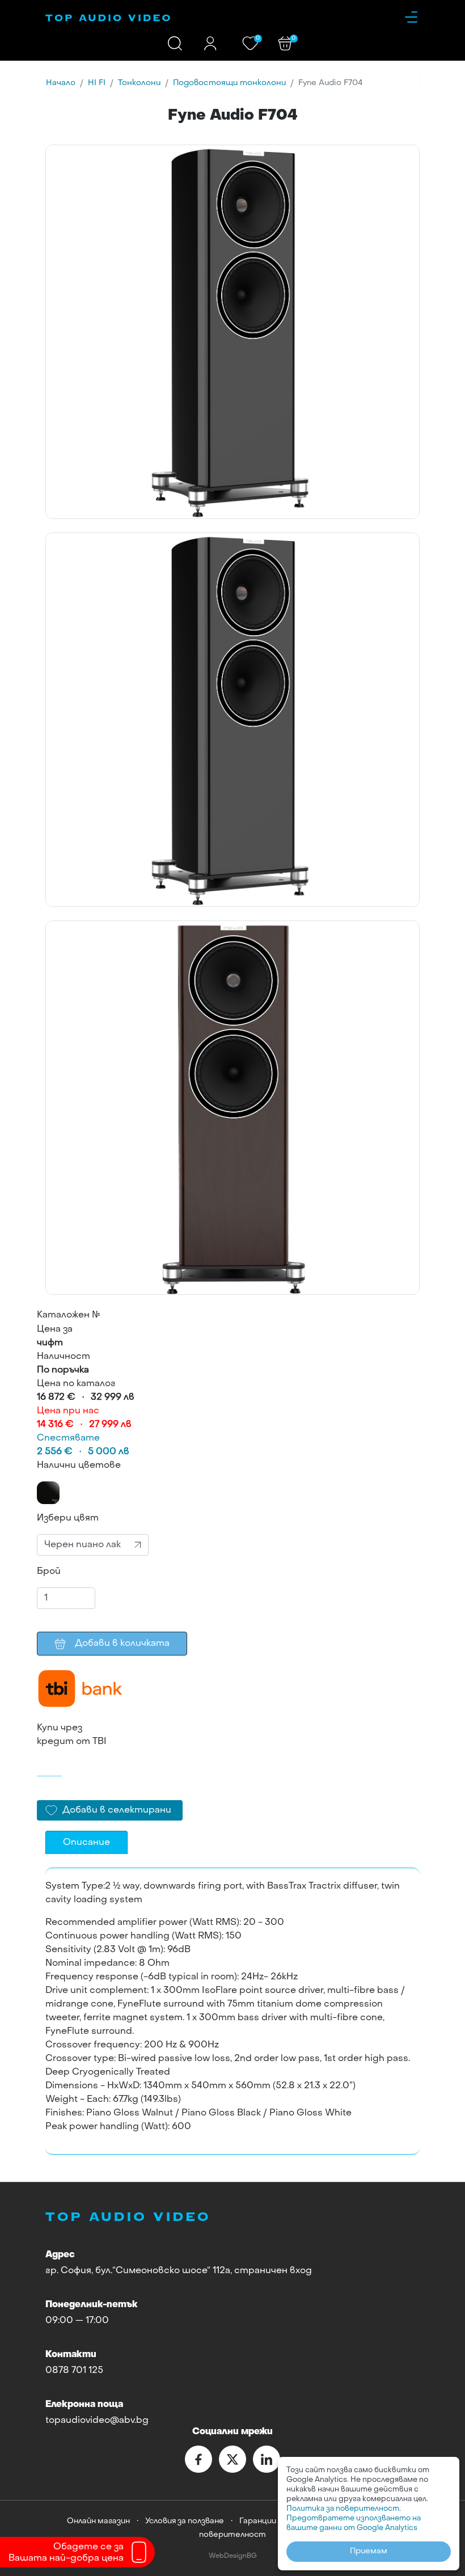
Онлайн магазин (98, 2521)
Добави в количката (122, 1644)
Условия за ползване (185, 2521)
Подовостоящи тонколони (229, 83)
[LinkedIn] (267, 2459)
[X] (232, 2459)
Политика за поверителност (343, 2509)
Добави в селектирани (117, 1810)
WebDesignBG (233, 2556)
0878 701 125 (74, 2371)
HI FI (97, 83)
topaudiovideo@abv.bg (97, 2421)
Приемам (369, 2551)
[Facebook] (198, 2459)
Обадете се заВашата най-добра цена (66, 2553)
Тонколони (139, 83)
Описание (86, 1843)
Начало (61, 83)
